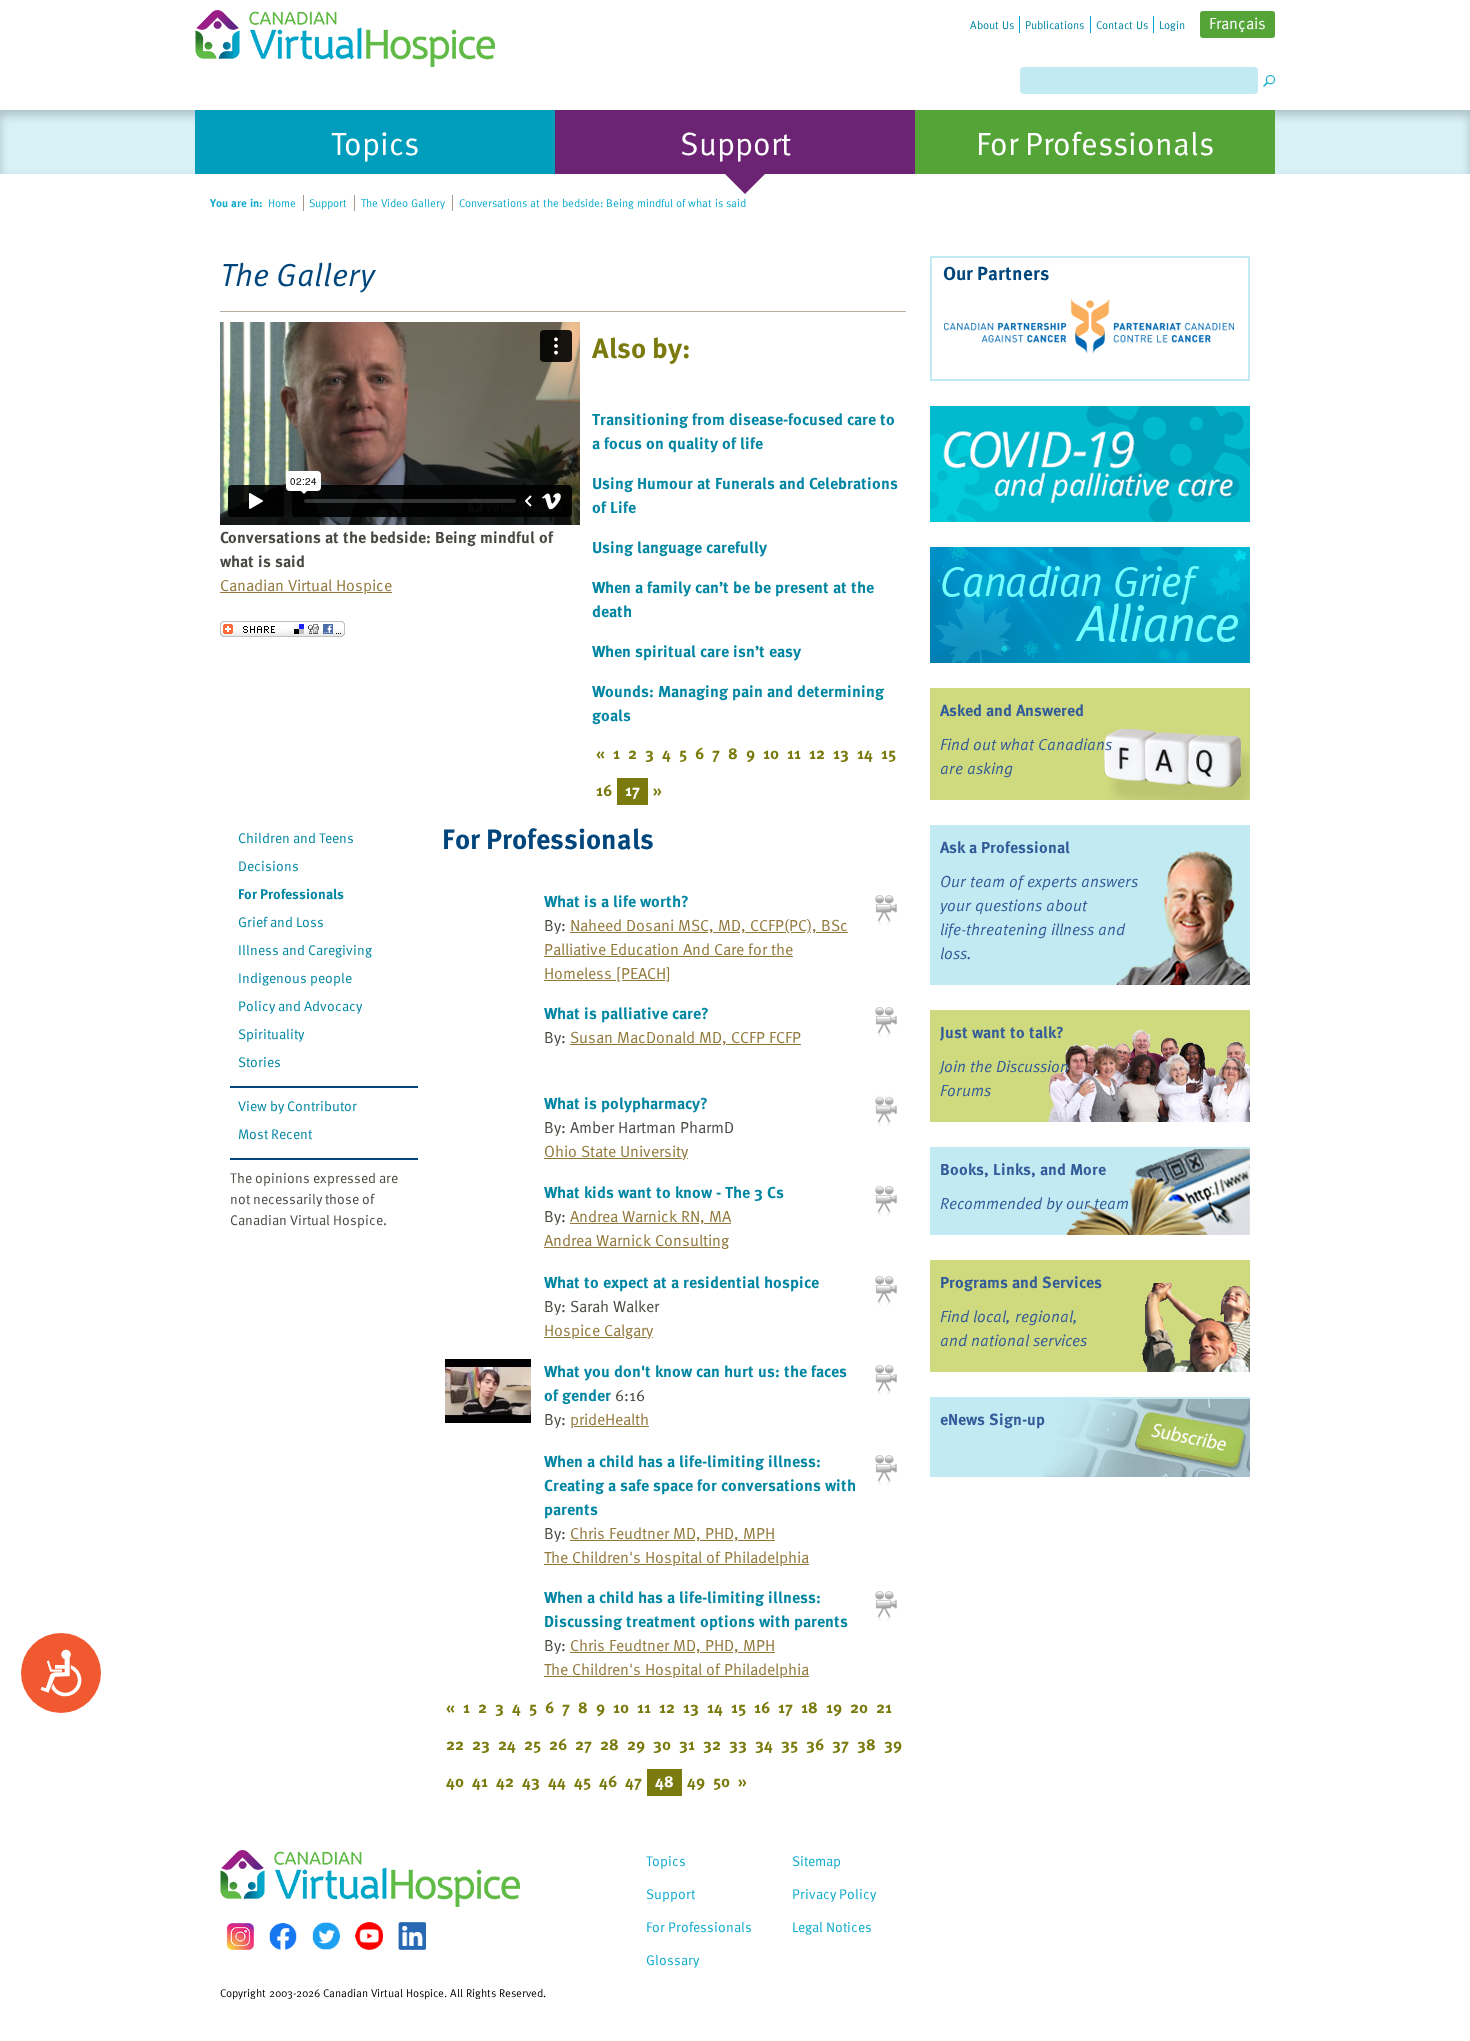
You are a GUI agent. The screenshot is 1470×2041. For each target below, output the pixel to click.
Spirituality (271, 1033)
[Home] (357, 33)
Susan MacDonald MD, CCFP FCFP (685, 1037)
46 (608, 1781)
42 (505, 1781)
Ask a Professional (1005, 847)
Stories (259, 1061)
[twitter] (326, 1936)
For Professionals (291, 893)
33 (738, 1744)
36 (815, 1744)
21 (884, 1707)
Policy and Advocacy (300, 1005)
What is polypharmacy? (626, 1103)
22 (455, 1744)
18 (809, 1707)
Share (282, 629)
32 (712, 1744)
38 (866, 1744)
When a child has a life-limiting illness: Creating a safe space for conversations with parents (700, 1485)
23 (481, 1744)
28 (609, 1744)
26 (558, 1744)
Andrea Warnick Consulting (636, 1240)
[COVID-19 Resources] (1090, 464)
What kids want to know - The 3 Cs (664, 1192)
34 (764, 1744)
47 (633, 1781)
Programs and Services (1021, 1282)
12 (817, 753)
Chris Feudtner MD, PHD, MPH (672, 1533)
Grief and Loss (281, 921)
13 (841, 753)
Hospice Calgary (598, 1330)
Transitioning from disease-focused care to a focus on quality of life (743, 431)
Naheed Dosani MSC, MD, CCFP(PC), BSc (709, 925)
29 (636, 1744)
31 (687, 1744)
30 (662, 1744)
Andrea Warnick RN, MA (650, 1216)
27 (583, 1744)
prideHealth (609, 1419)
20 (859, 1707)
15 (888, 753)
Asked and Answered (1012, 710)
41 (480, 1781)
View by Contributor (297, 1105)
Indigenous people (295, 977)
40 (455, 1781)
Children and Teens (296, 837)
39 (893, 1744)
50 (721, 1781)
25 (532, 1744)
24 (507, 1744)
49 (696, 1781)
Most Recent (275, 1133)
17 (785, 1707)
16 (604, 790)
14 (865, 753)
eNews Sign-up (992, 1419)
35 (789, 1744)
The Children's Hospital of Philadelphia (676, 1557)
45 (582, 1781)
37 (840, 1744)
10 (771, 753)
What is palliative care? (626, 1013)
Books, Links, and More (1023, 1169)
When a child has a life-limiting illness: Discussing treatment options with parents (696, 1609)
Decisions (268, 865)
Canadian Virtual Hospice (306, 585)
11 (794, 753)
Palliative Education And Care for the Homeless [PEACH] (668, 961)
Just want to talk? (1002, 1032)
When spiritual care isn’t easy (696, 651)
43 (531, 1781)
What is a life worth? (616, 901)
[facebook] (283, 1936)
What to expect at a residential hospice (681, 1282)
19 (834, 1707)
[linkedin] (412, 1936)
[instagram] (240, 1936)
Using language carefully (679, 547)
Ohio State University (616, 1151)
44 (557, 1781)
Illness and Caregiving (305, 949)
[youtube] (369, 1936)
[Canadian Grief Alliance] (1090, 605)
